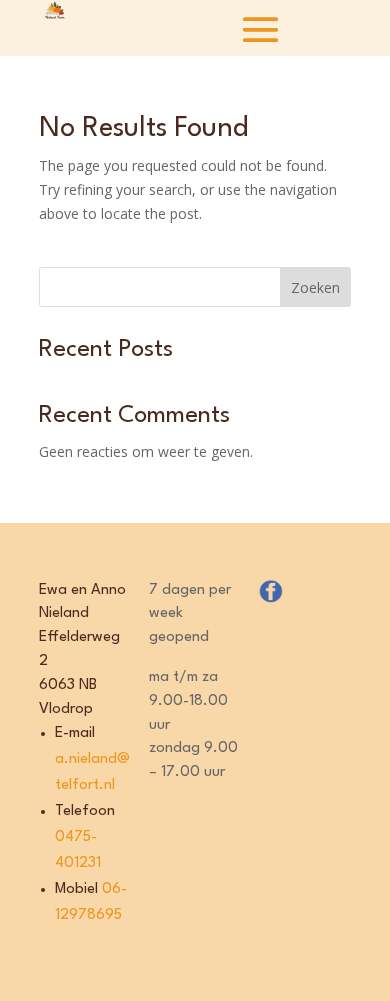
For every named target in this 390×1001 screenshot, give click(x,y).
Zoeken (315, 287)
